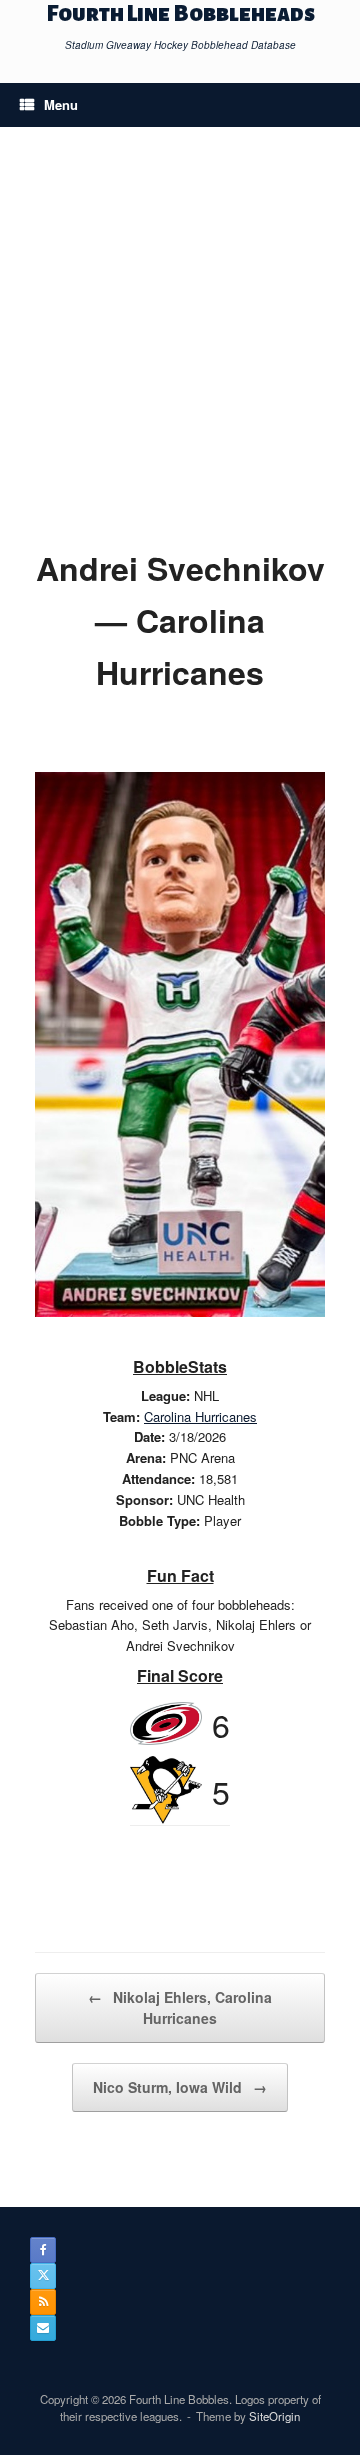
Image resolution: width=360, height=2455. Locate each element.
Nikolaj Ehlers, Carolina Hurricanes (180, 2007)
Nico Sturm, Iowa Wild (180, 2087)
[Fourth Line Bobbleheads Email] (43, 2328)
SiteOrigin (274, 2416)
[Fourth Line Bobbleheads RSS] (43, 2302)
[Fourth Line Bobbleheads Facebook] (43, 2250)
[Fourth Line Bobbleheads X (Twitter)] (43, 2276)
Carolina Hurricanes (200, 1416)
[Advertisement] (180, 352)
